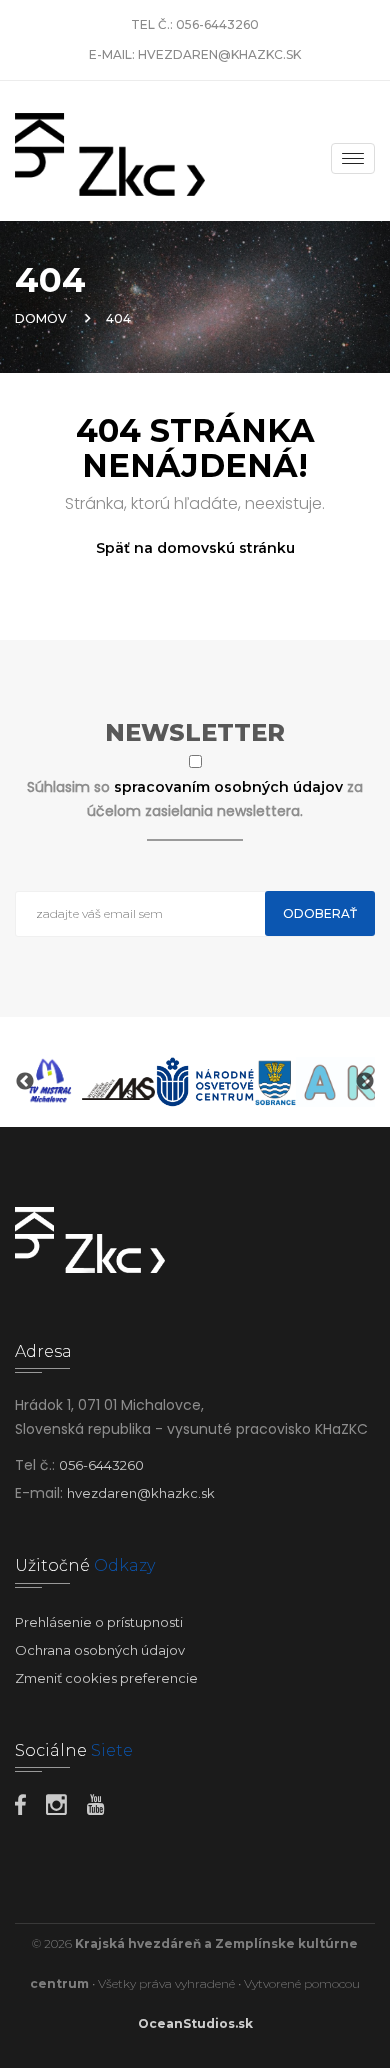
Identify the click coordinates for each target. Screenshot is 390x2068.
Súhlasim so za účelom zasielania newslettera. (195, 799)
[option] (48, 1082)
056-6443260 (217, 24)
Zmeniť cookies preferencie (106, 1678)
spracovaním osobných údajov (230, 787)
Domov (41, 318)
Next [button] (365, 1082)
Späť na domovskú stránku (195, 548)
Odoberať (320, 913)
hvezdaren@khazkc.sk (219, 54)
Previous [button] (25, 1082)
